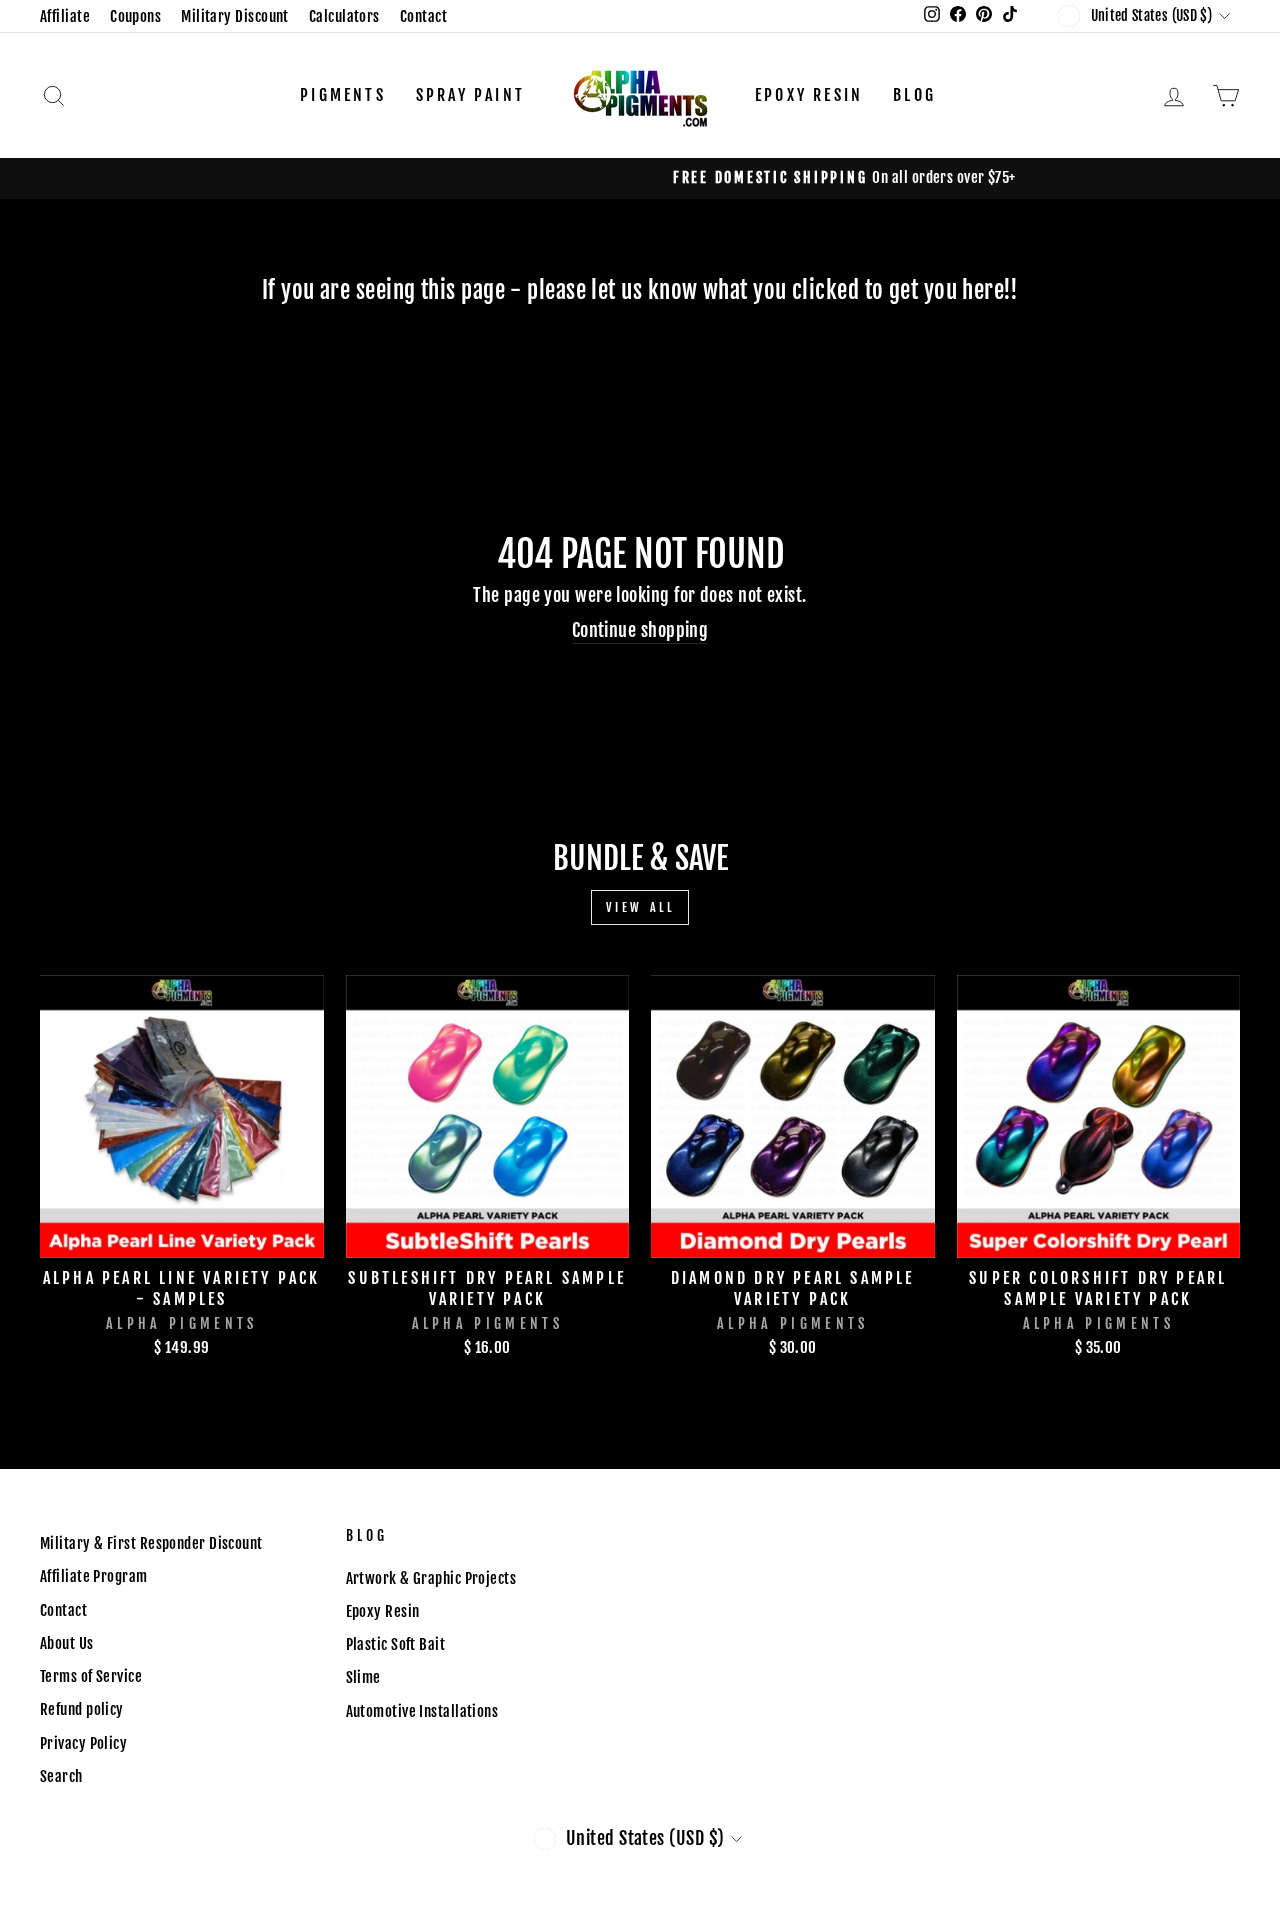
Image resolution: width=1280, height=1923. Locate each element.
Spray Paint (470, 95)
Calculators (344, 16)
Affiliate (65, 16)
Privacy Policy (83, 1743)
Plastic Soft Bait (396, 1644)
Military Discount (235, 16)
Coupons (135, 16)
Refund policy (82, 1709)
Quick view (182, 1234)
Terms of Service (91, 1676)
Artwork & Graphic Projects (431, 1578)
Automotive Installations (422, 1711)
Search (61, 1776)
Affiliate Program (94, 1576)
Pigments (343, 95)
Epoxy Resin (809, 95)
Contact (423, 16)
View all (640, 907)
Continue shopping (640, 630)
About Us (67, 1643)
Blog (914, 95)
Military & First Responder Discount (151, 1543)
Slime (363, 1677)
